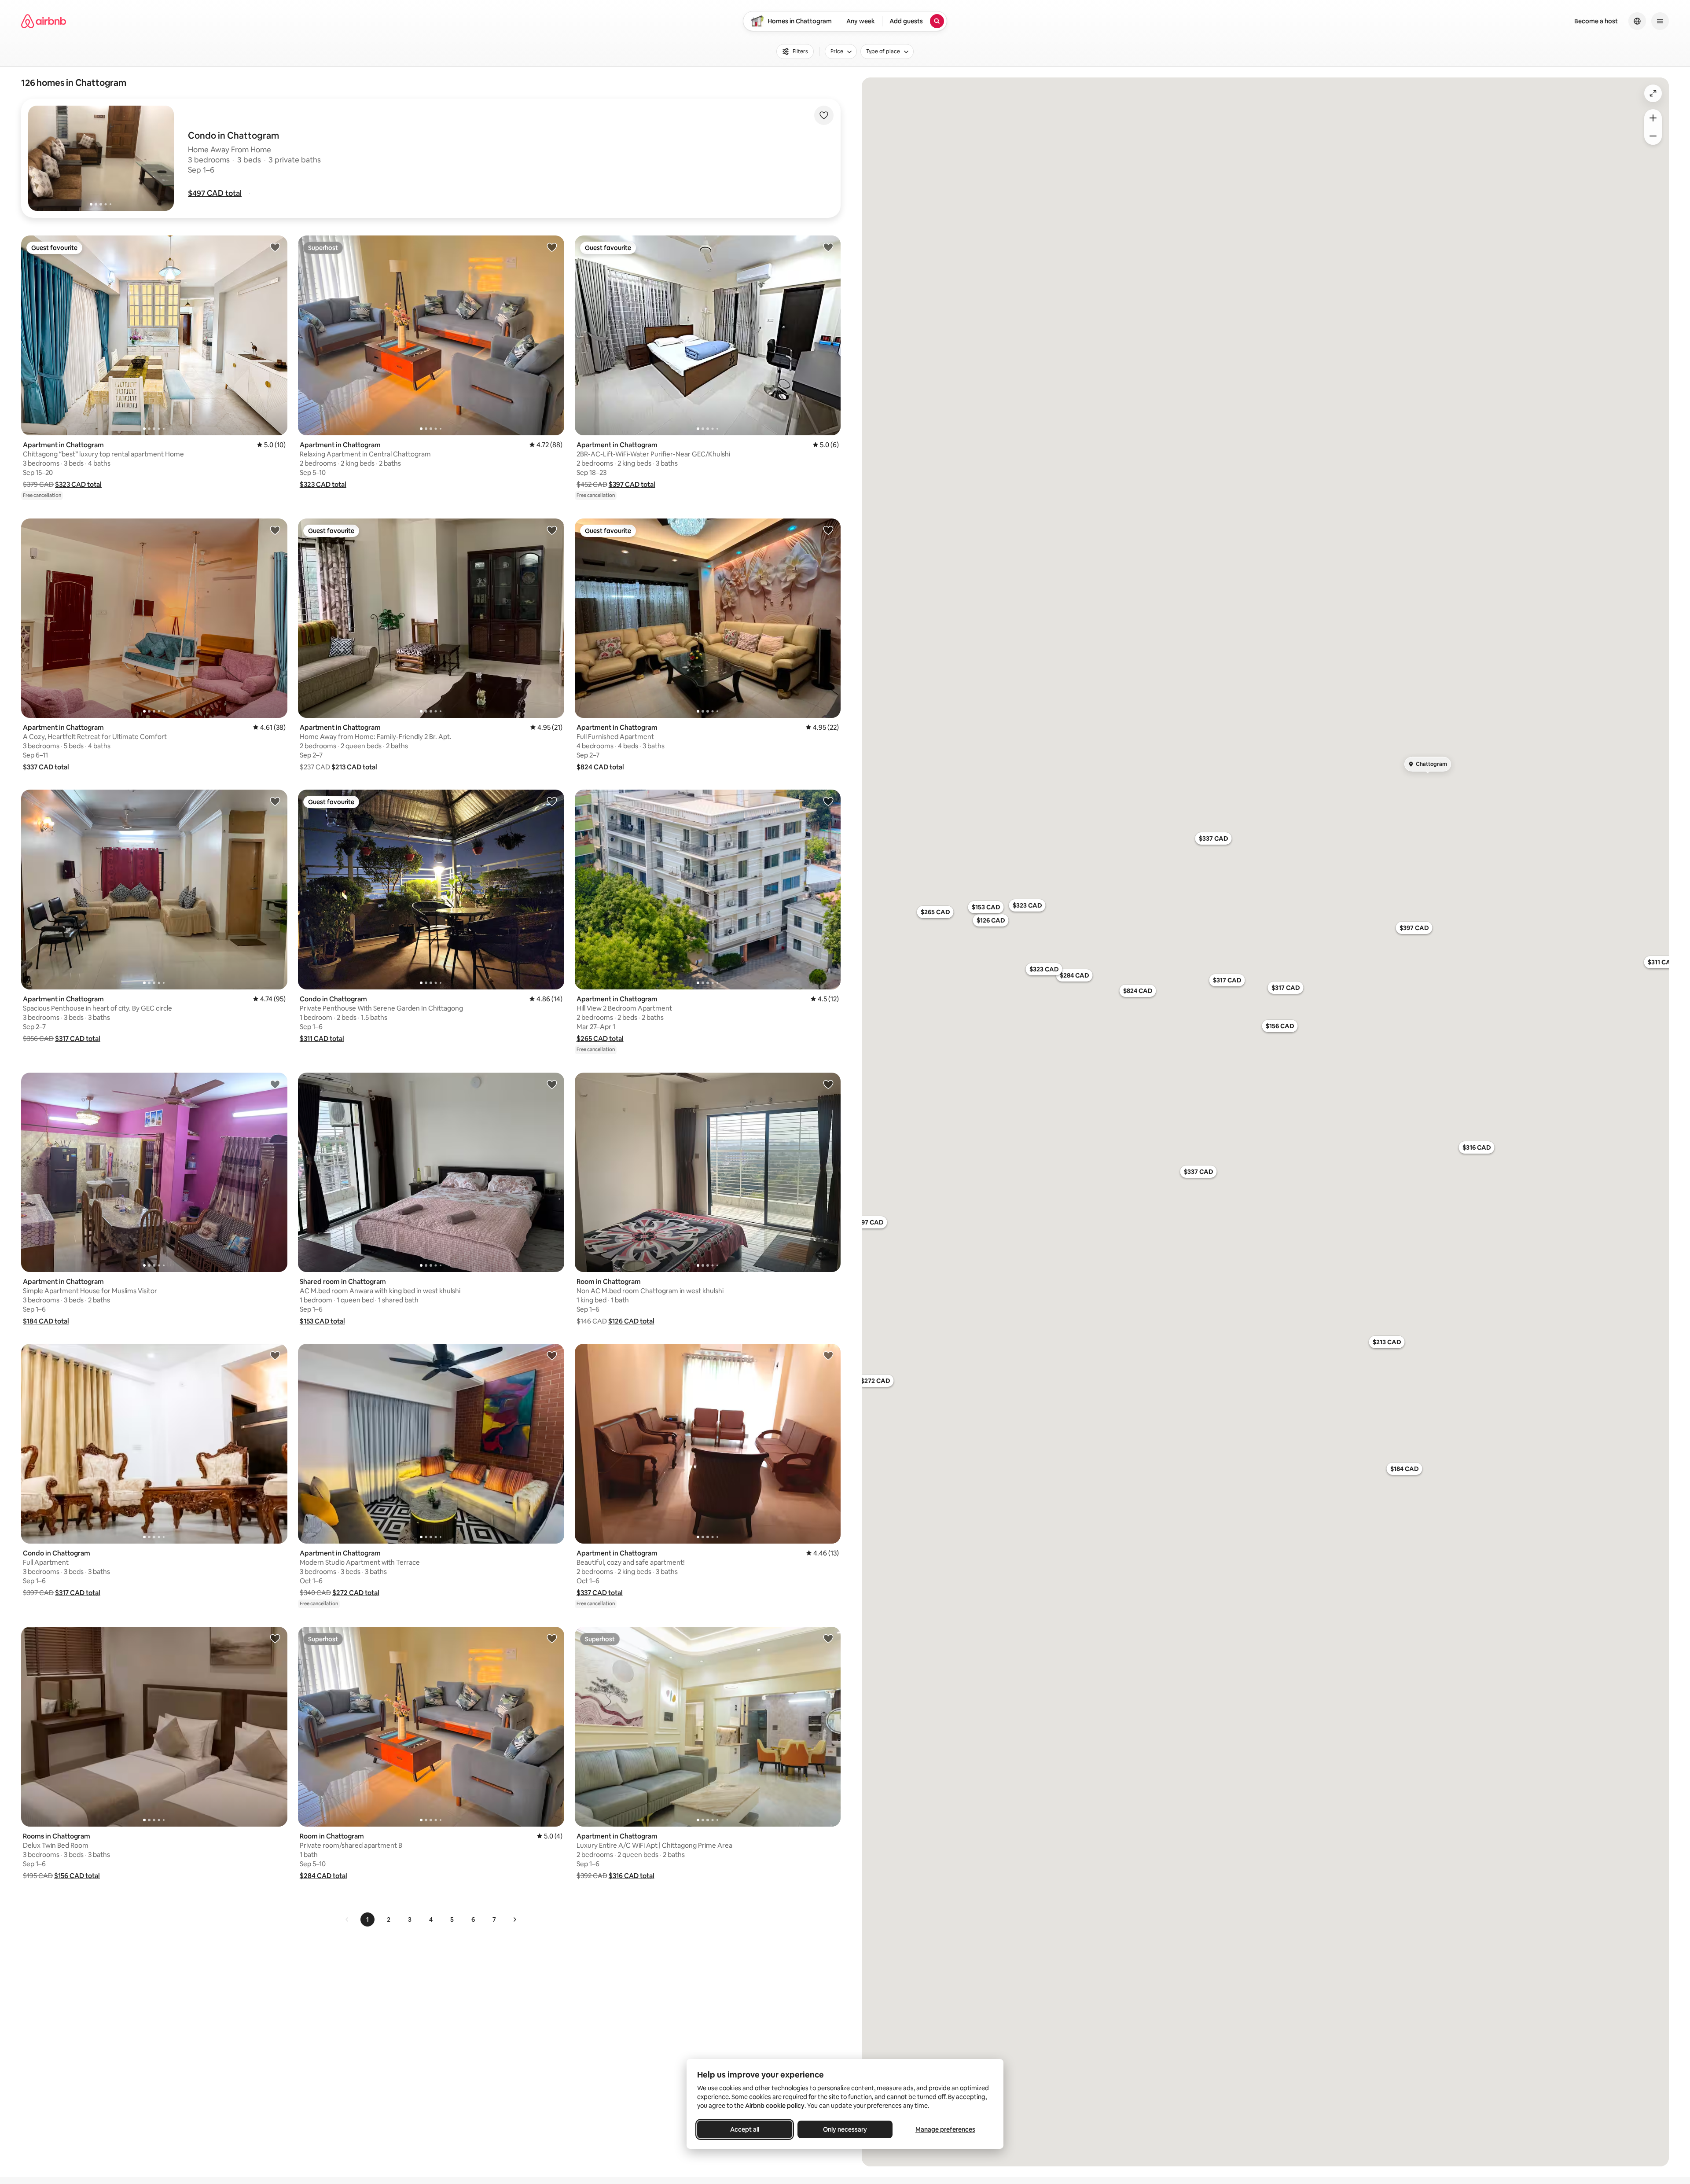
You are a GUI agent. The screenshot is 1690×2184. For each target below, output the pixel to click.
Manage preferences (945, 2129)
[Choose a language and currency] (1637, 21)
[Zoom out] (1653, 136)
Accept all (745, 2129)
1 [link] (367, 1919)
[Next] (514, 1919)
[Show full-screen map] (1653, 93)
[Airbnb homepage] (44, 21)
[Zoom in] (1653, 118)
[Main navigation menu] (1660, 21)
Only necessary (845, 2129)
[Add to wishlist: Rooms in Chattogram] (275, 1638)
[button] (215, 193)
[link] (347, 1919)
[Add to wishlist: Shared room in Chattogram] (552, 1084)
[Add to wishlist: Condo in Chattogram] (552, 801)
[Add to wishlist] (824, 115)
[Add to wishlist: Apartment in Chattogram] (275, 247)
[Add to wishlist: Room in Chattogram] (828, 1084)
